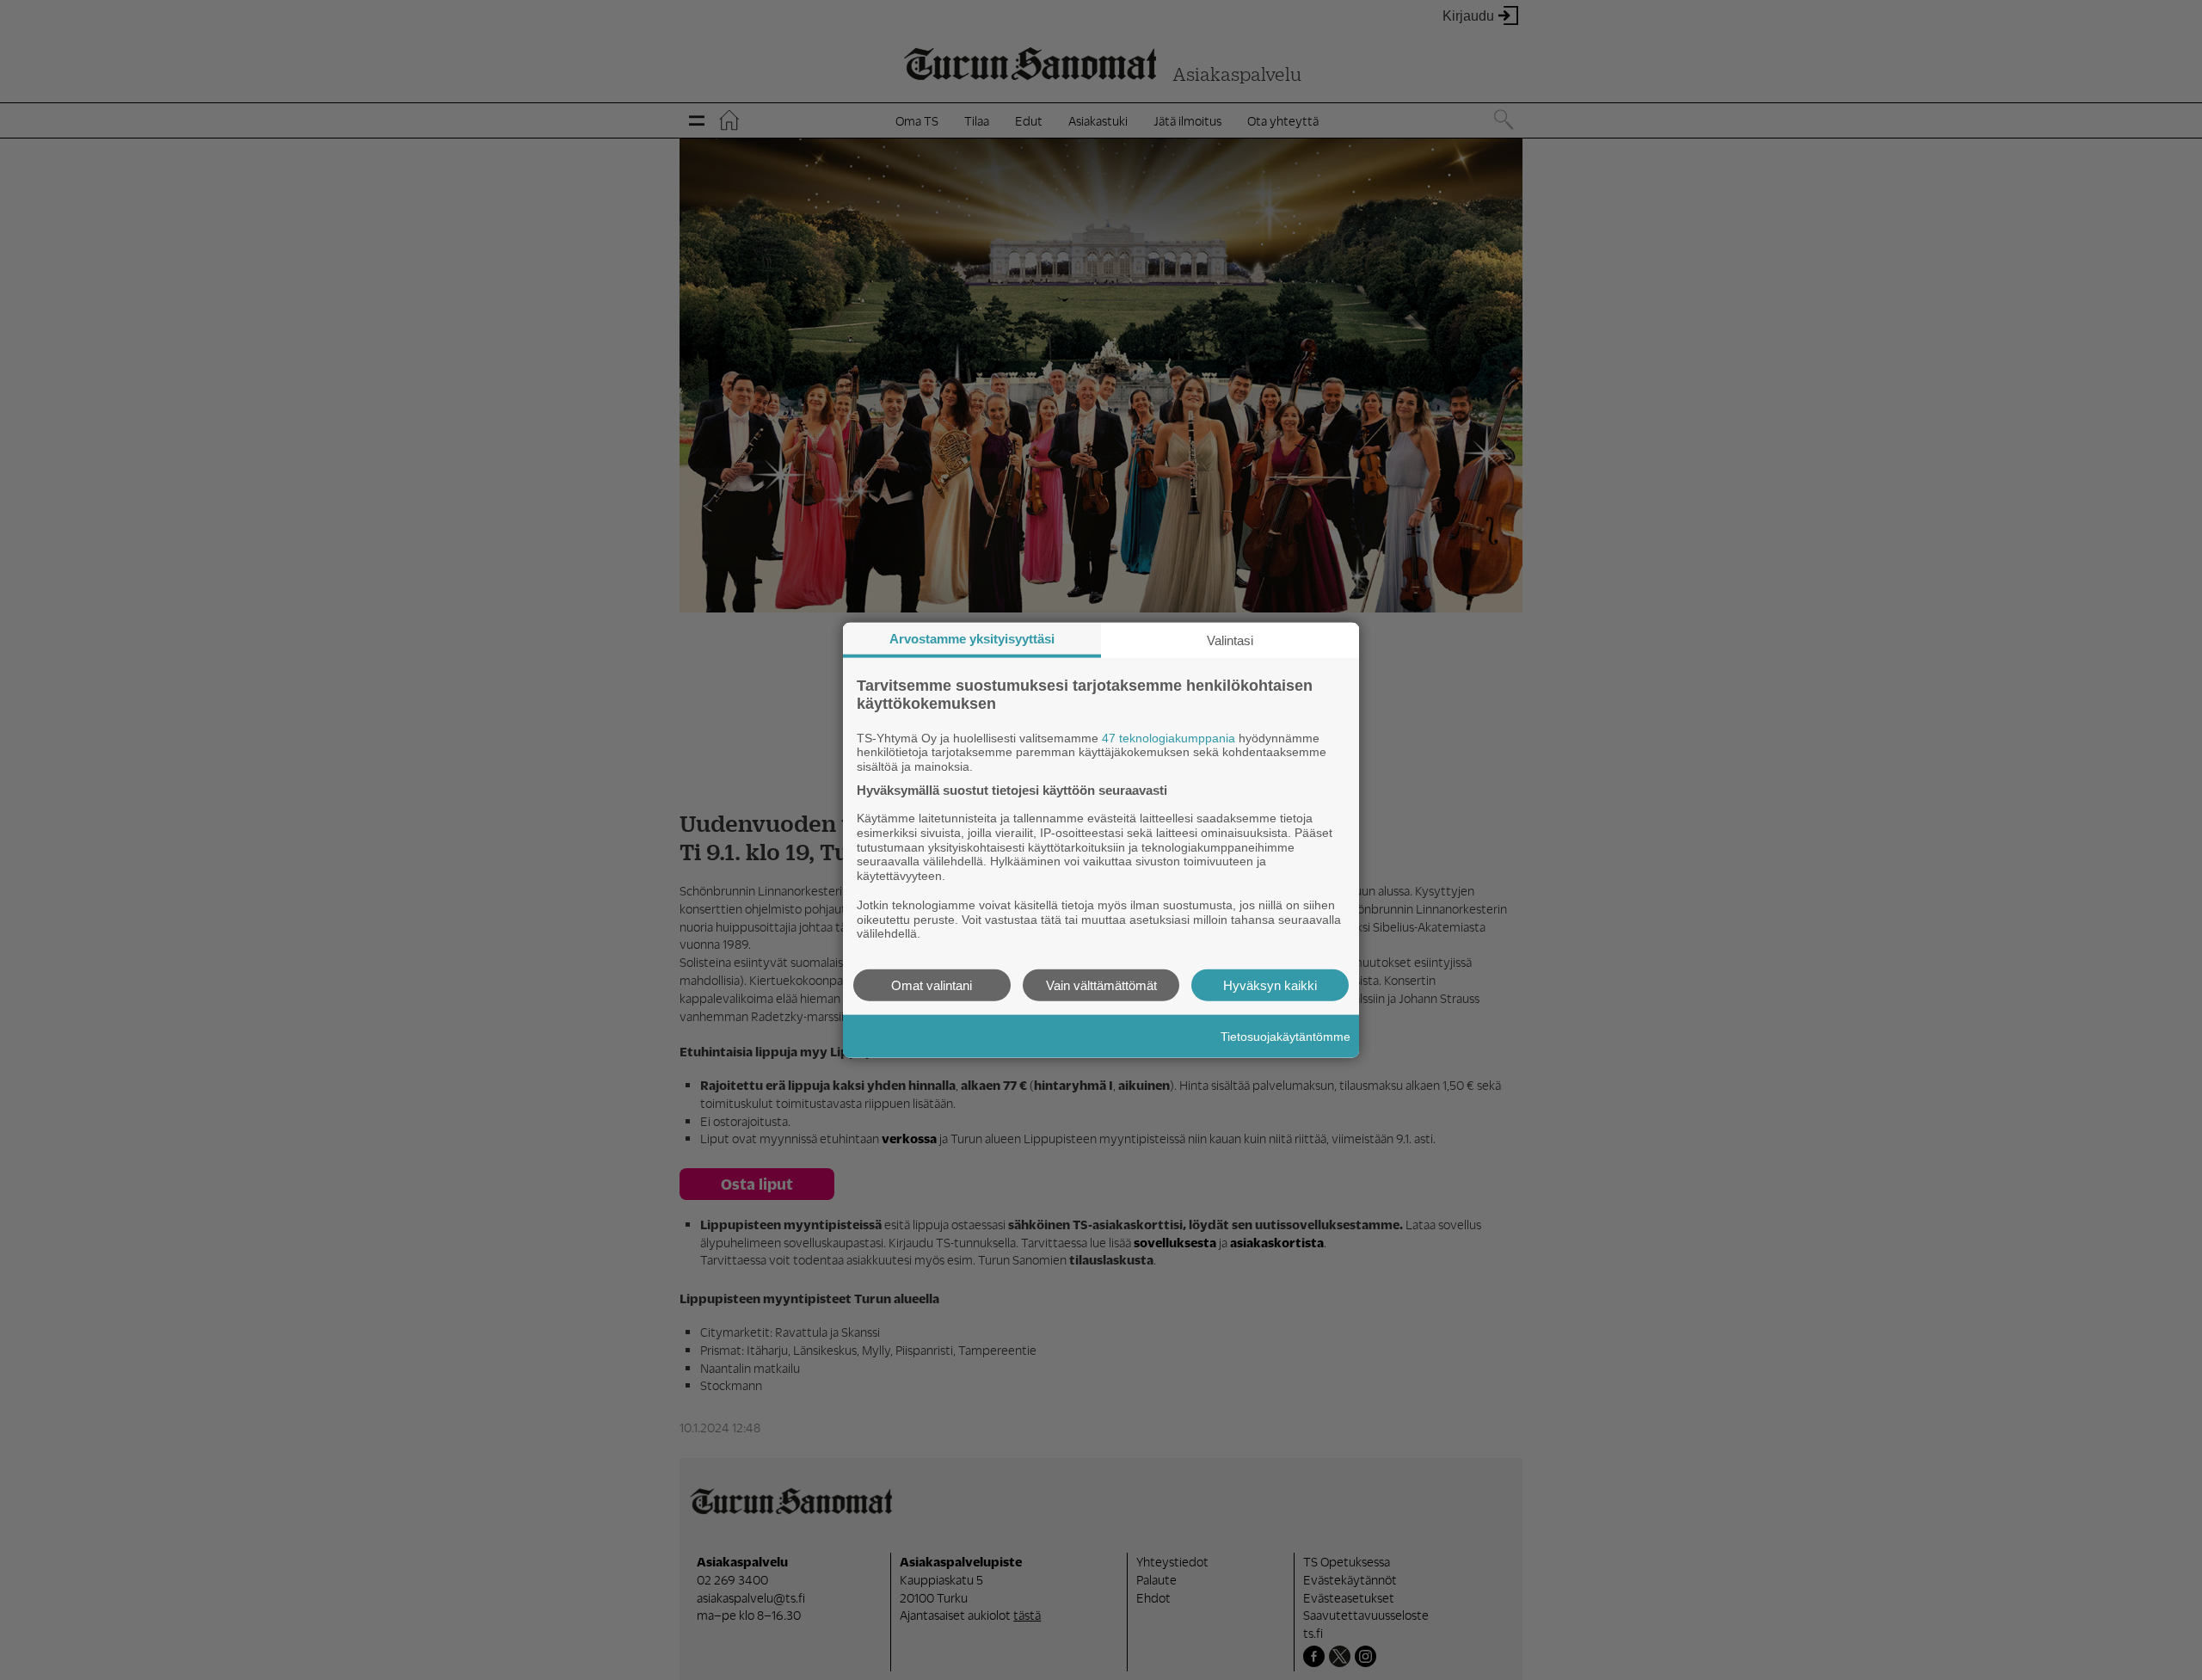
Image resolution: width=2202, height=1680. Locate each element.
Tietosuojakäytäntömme (1286, 1036)
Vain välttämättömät (1101, 985)
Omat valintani (932, 985)
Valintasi (1230, 640)
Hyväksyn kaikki (1270, 985)
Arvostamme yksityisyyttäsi (972, 638)
